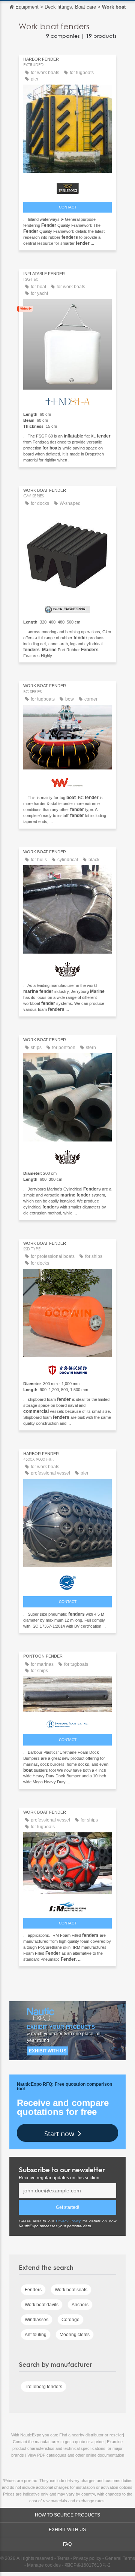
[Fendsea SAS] (67, 400)
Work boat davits (42, 2305)
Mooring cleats (75, 2335)
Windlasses (37, 2320)
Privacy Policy (68, 2221)
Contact (68, 207)
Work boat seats (71, 2290)
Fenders (33, 2290)
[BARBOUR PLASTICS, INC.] (67, 1722)
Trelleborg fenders (43, 2387)
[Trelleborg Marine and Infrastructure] (67, 187)
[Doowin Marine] (67, 1368)
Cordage (70, 2320)
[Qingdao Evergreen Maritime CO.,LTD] (67, 1581)
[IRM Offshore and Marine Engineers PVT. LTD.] (67, 1905)
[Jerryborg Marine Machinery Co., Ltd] (67, 967)
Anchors (80, 2305)
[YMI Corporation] (67, 781)
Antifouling (36, 2335)
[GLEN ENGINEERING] (67, 608)
